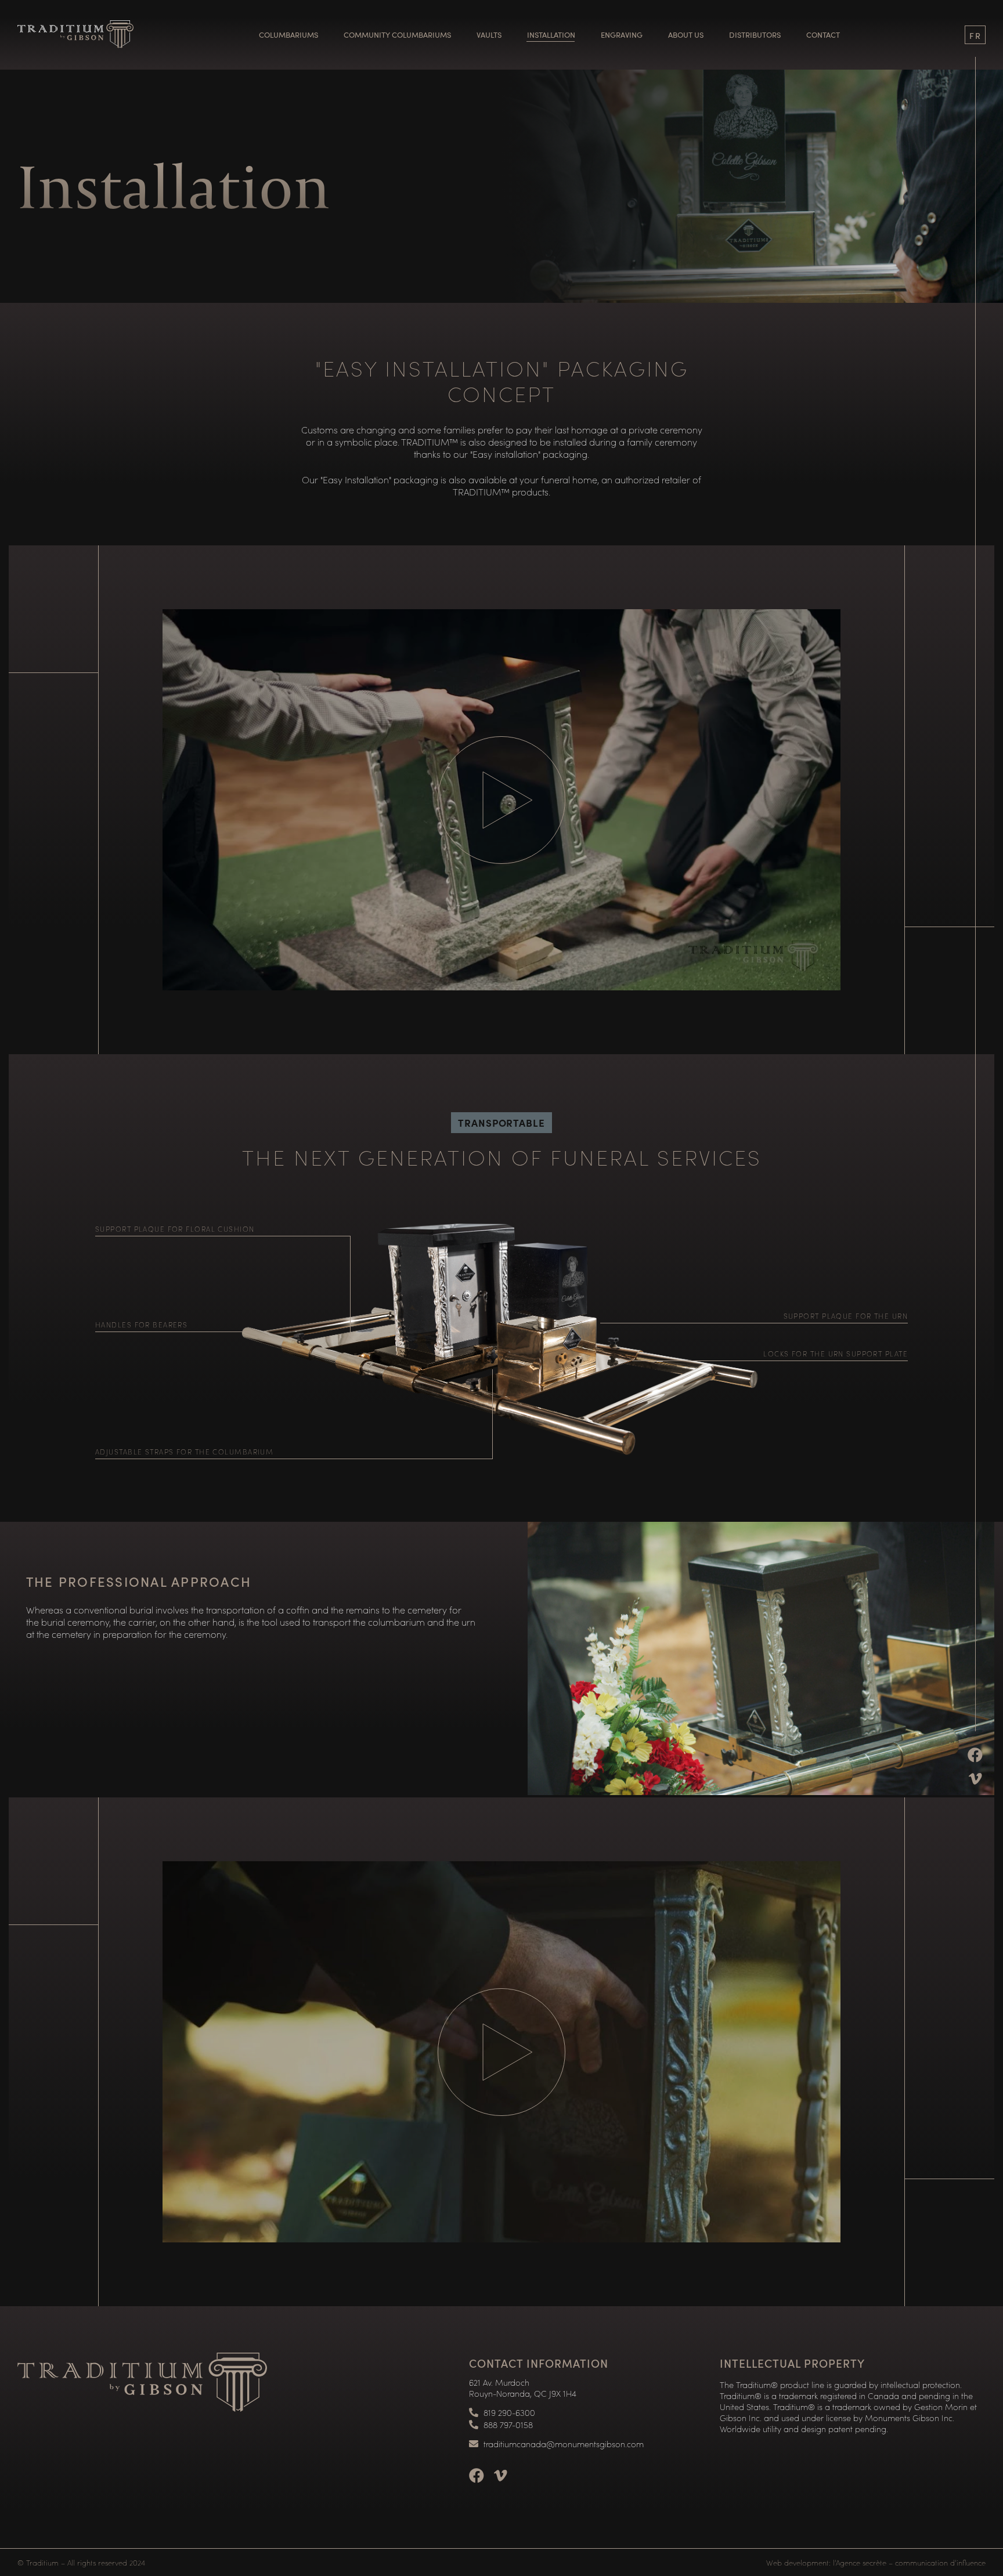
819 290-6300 (509, 2413)
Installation (551, 35)
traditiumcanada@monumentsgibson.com (564, 2444)
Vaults (489, 35)
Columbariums (288, 35)
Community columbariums (397, 35)
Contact (823, 35)
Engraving (622, 35)
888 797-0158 (508, 2425)
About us (686, 35)
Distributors (755, 35)
